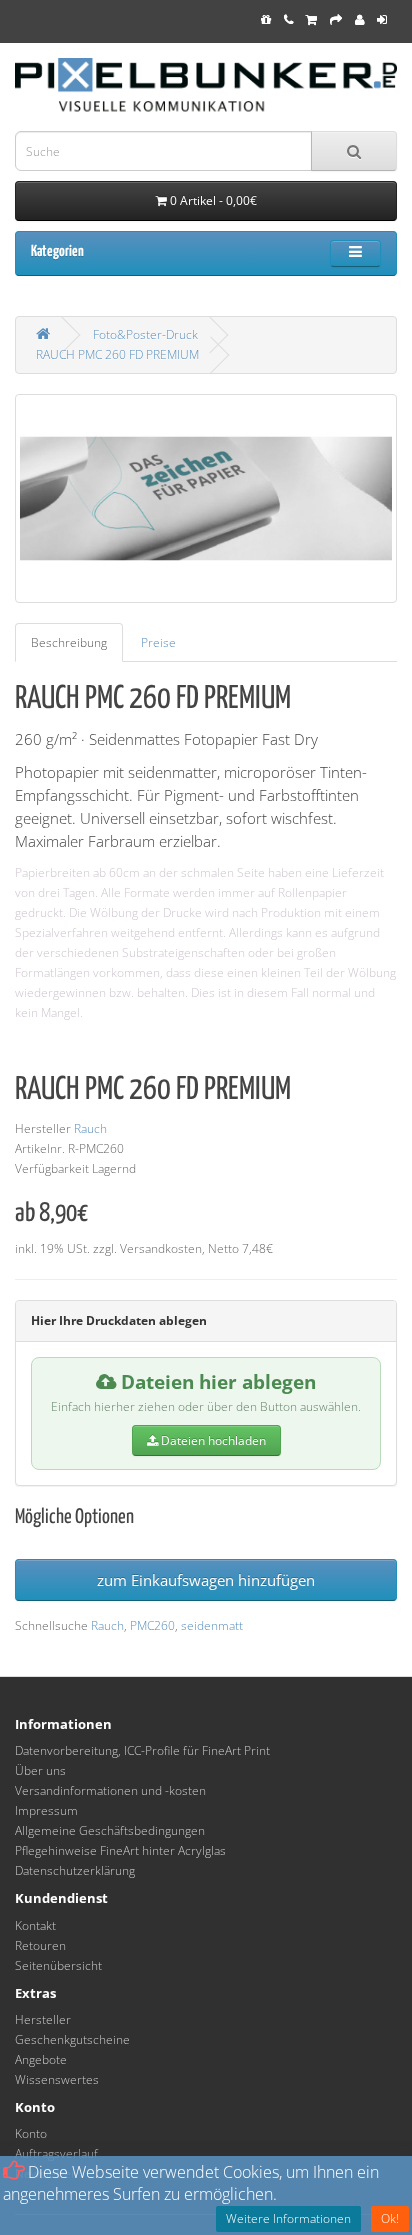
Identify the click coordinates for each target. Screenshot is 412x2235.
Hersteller (43, 2019)
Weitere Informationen (288, 2218)
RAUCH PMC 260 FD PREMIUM (117, 354)
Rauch (90, 1128)
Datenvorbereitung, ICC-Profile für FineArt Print (142, 1750)
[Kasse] (336, 19)
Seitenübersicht (58, 1965)
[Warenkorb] (311, 19)
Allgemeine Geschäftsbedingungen (110, 1830)
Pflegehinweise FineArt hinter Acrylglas (120, 1850)
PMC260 (152, 1625)
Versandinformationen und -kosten (110, 1790)
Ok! (390, 2218)
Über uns (40, 1770)
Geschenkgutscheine (72, 2039)
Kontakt (35, 1925)
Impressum (46, 1810)
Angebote (41, 2059)
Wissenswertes (57, 2079)
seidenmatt (212, 1625)
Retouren (40, 1945)
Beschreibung (69, 642)
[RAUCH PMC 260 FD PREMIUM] (206, 498)
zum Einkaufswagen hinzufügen (206, 1580)
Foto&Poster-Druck (145, 334)
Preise (158, 642)
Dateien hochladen (212, 1440)
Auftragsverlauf (56, 2153)
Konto (31, 2133)
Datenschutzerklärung (75, 1870)
